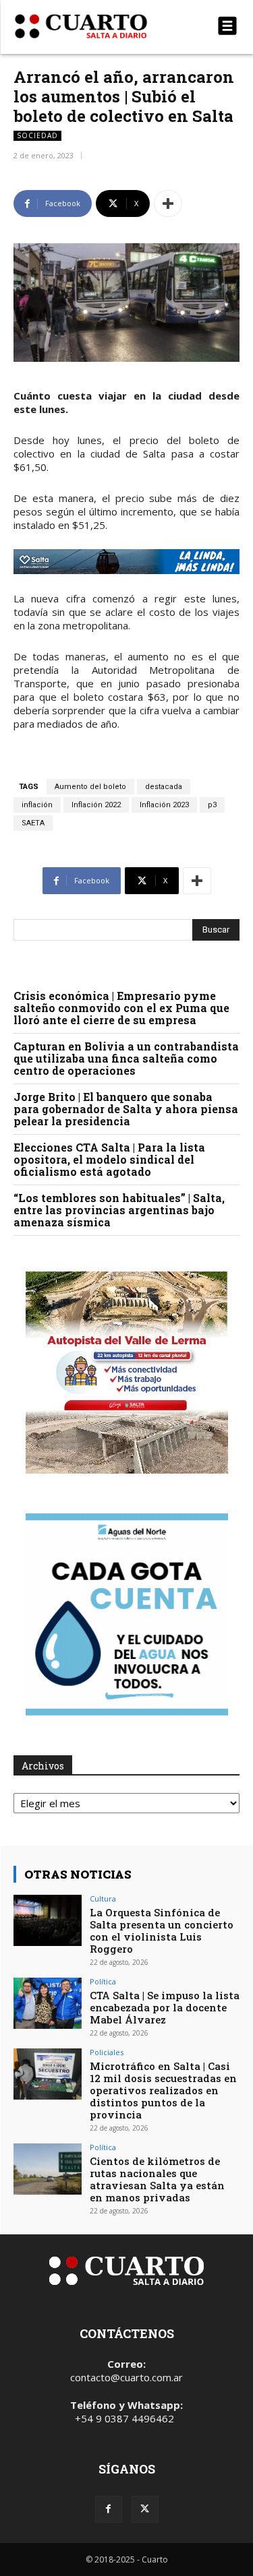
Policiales (107, 2052)
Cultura (103, 1898)
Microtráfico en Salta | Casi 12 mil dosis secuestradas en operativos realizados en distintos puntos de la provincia (163, 2090)
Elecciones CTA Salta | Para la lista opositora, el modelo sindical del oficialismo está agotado (109, 1159)
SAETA (33, 823)
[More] (168, 203)
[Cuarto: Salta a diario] (93, 26)
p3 (212, 805)
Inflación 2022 (96, 805)
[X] (145, 2509)
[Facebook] (109, 2509)
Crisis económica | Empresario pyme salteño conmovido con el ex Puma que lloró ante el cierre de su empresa (121, 1008)
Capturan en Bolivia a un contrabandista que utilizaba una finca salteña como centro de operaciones (126, 1058)
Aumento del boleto (90, 787)
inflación (37, 805)
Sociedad (37, 135)
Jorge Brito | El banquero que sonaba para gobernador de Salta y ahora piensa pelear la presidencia (126, 1109)
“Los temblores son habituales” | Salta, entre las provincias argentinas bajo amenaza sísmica (119, 1210)
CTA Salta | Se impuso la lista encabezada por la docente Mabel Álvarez (165, 2007)
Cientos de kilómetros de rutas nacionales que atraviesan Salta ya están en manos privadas (157, 2179)
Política (103, 1981)
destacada (164, 787)
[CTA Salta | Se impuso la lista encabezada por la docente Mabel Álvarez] (48, 2003)
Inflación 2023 (164, 805)
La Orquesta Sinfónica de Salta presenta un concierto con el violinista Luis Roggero (162, 1930)
